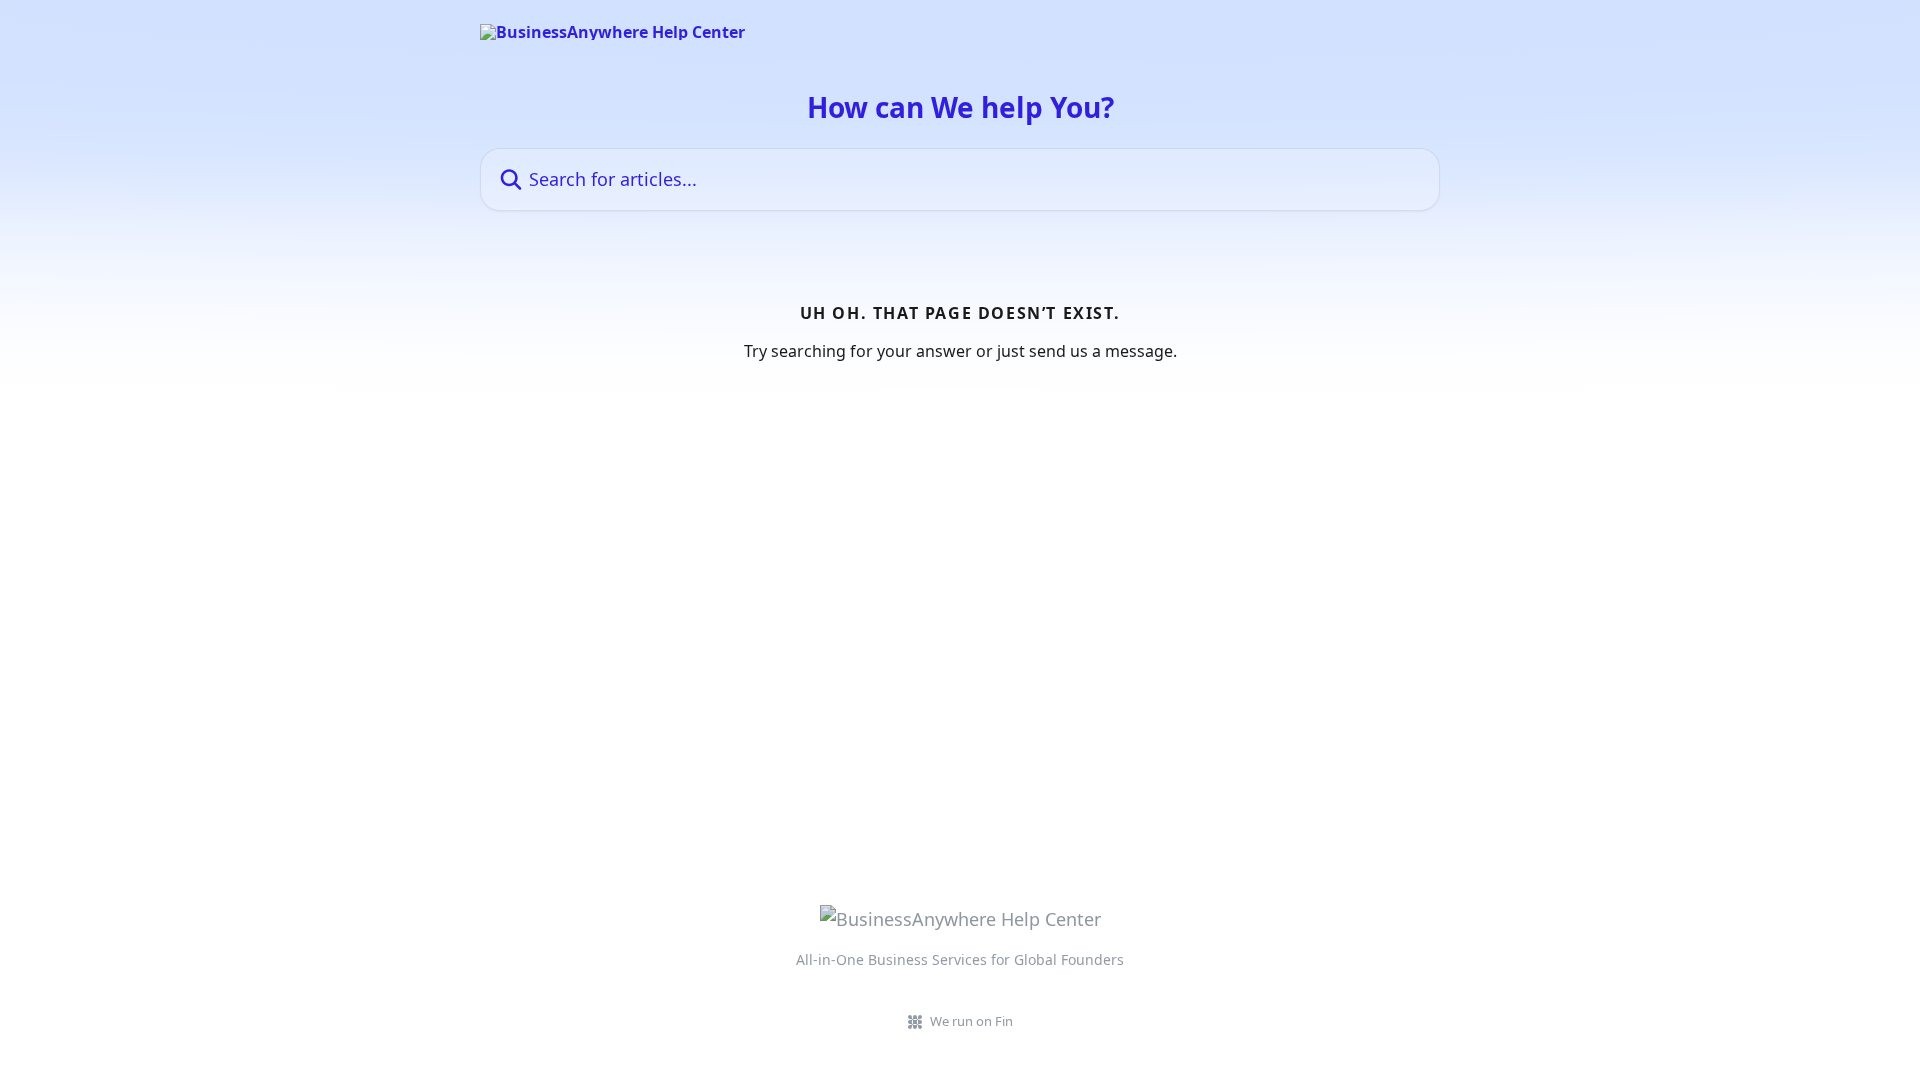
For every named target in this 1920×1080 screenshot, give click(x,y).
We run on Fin (971, 1021)
